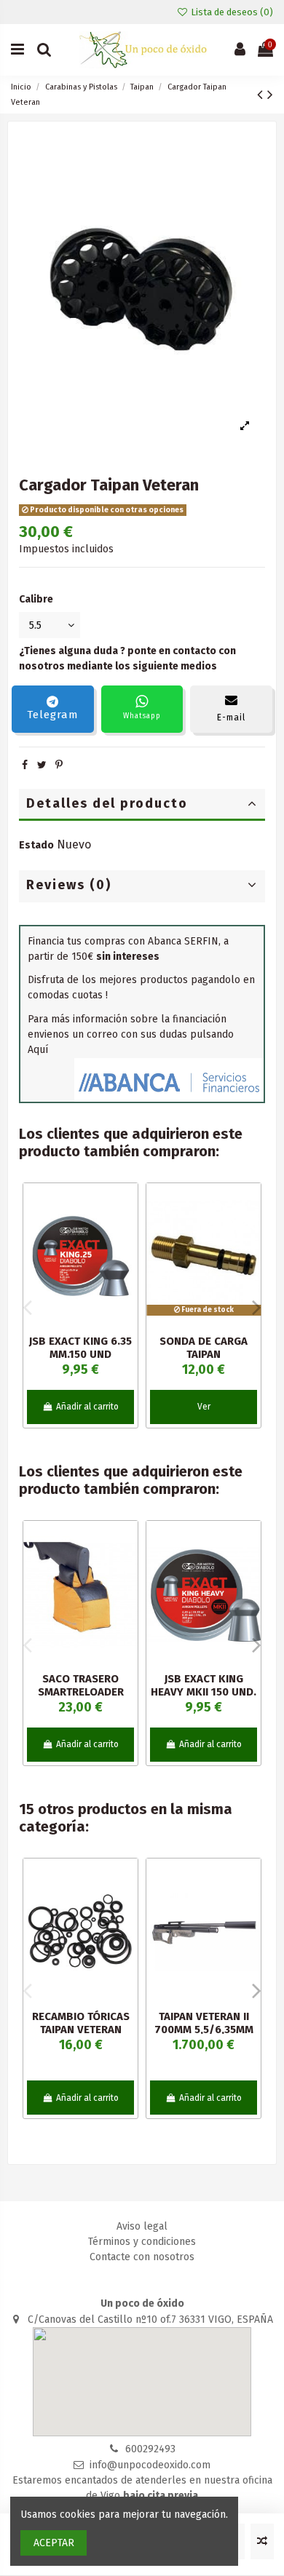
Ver (204, 1407)
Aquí (38, 1050)
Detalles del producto (107, 803)
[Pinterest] (59, 765)
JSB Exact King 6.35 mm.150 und (80, 1348)
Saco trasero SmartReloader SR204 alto (81, 1692)
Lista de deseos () (231, 12)
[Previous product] (262, 95)
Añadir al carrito (87, 1407)
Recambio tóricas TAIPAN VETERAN (81, 2023)
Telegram (53, 715)
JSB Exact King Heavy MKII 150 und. (204, 1685)
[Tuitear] (42, 765)
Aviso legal (142, 2226)
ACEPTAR (54, 2543)
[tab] (142, 805)
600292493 (150, 2449)
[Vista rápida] (127, 1256)
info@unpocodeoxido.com (150, 2465)
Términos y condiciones (142, 2242)
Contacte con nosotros (142, 2257)
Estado (36, 845)
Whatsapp (142, 716)
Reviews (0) (69, 885)
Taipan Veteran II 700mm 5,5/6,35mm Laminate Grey (204, 2030)
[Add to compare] (262, 2541)
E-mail (231, 717)
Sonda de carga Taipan (204, 1348)
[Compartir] (25, 765)
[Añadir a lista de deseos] (127, 1205)
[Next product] (270, 95)
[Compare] (127, 1231)
